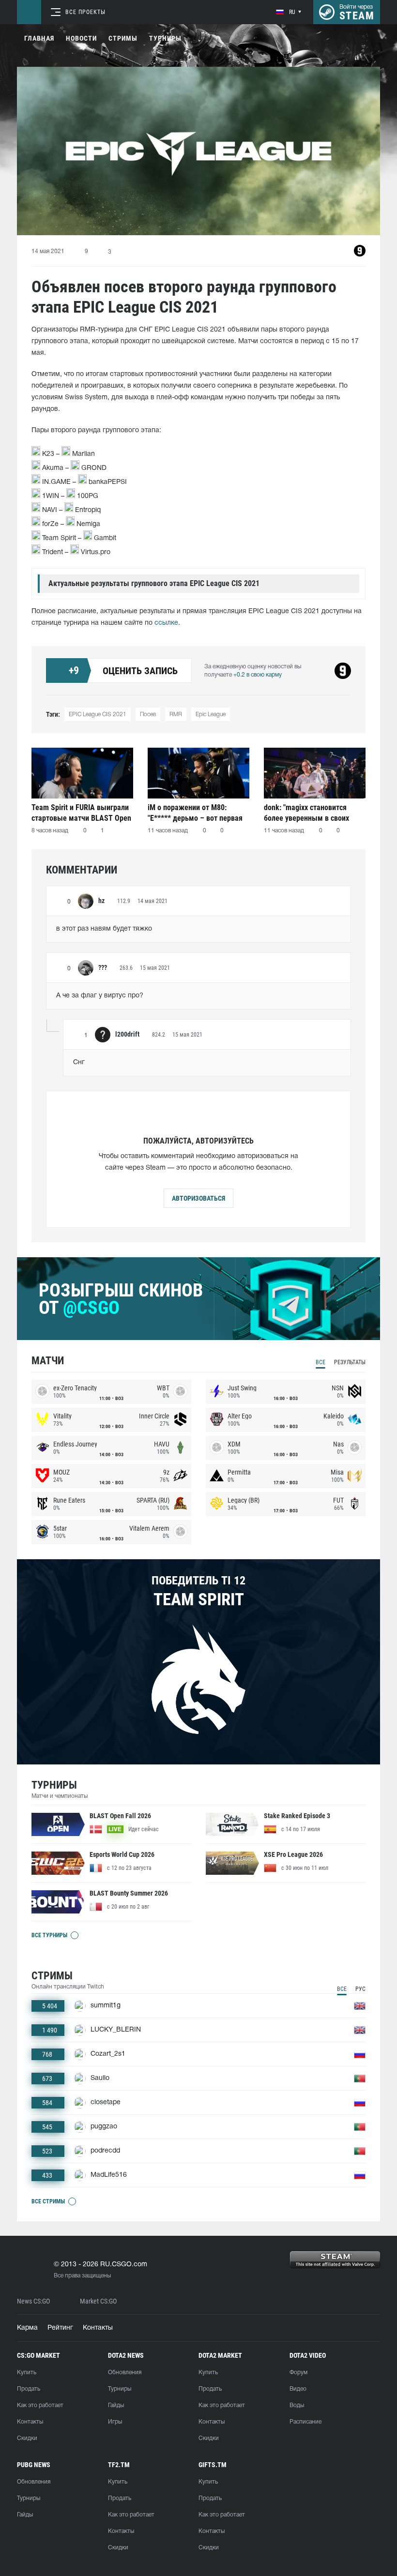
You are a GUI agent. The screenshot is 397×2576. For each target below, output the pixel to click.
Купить (27, 2373)
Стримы (123, 38)
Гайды (116, 2405)
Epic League (211, 715)
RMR (176, 715)
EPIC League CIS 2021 (98, 715)
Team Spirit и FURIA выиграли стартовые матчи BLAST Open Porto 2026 (81, 813)
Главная (39, 38)
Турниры (165, 38)
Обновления (125, 2373)
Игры (115, 2422)
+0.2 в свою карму (258, 675)
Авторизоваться (198, 1198)
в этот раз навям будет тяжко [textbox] (104, 929)
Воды (297, 2405)
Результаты (350, 1362)
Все (321, 1362)
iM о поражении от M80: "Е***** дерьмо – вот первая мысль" (195, 813)
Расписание (305, 2422)
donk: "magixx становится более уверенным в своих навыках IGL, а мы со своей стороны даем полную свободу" (310, 813)
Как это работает (40, 2405)
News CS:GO (33, 2301)
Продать (29, 2389)
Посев (148, 715)
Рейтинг (60, 2328)
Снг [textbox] (79, 1062)
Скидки (27, 2438)
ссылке (166, 623)
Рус (360, 1989)
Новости (81, 38)
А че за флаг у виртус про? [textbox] (100, 996)
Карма (27, 2328)
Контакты (98, 2328)
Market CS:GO (98, 2301)
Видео (298, 2389)
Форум (298, 2373)
